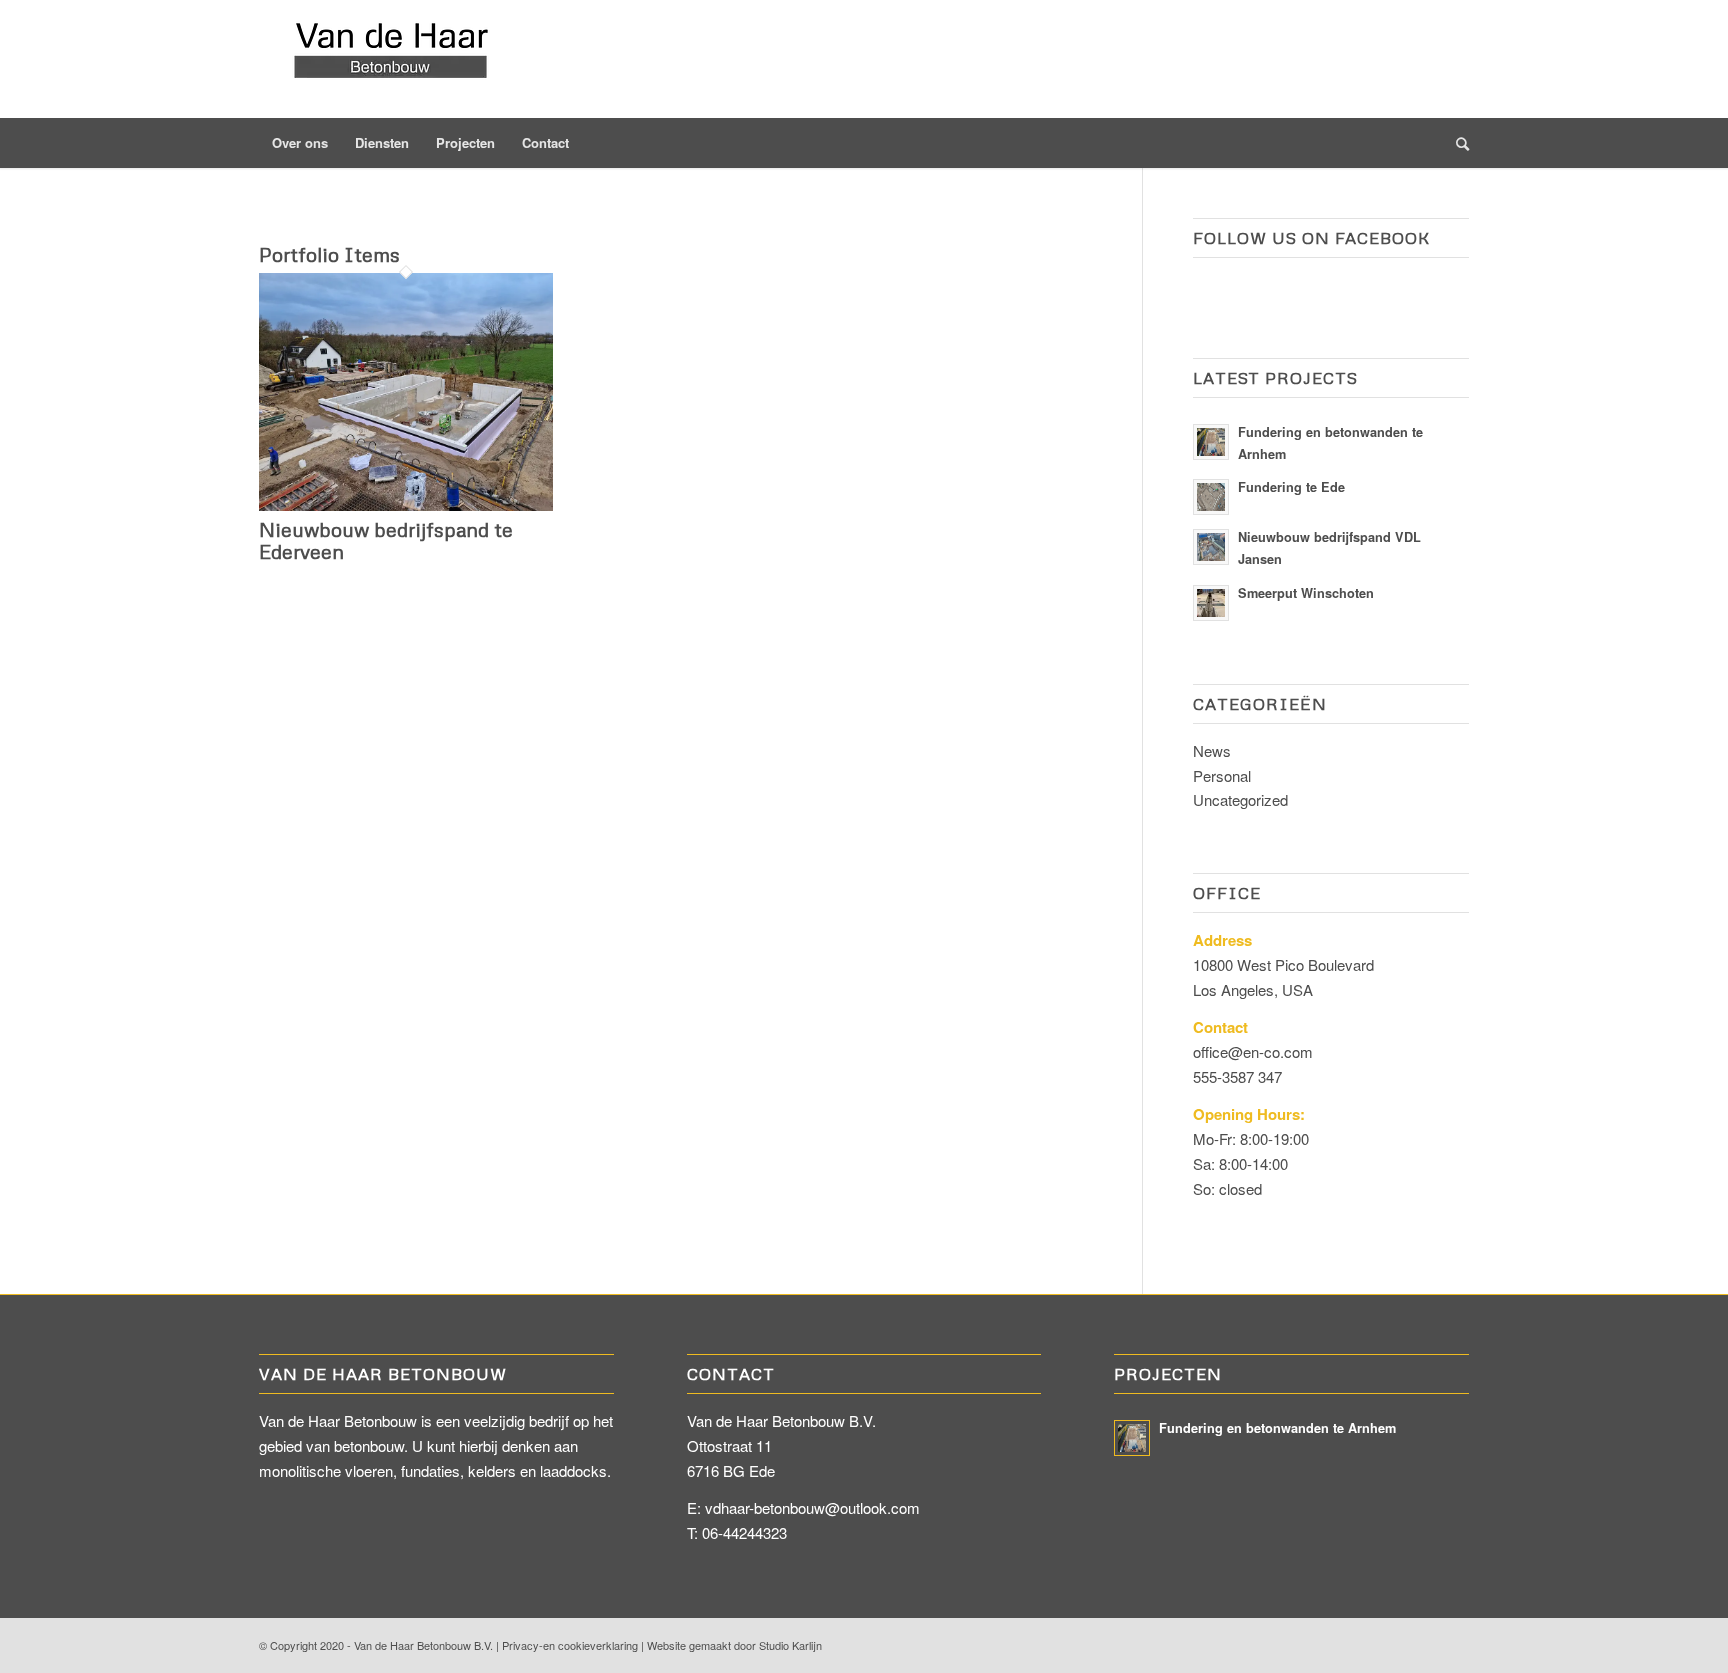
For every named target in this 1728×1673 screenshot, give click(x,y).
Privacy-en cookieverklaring (570, 1645)
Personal (1222, 775)
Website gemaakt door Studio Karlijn (734, 1645)
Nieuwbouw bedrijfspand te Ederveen (386, 540)
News (1212, 750)
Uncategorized (1240, 799)
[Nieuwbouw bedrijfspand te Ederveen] (406, 504)
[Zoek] (1456, 143)
